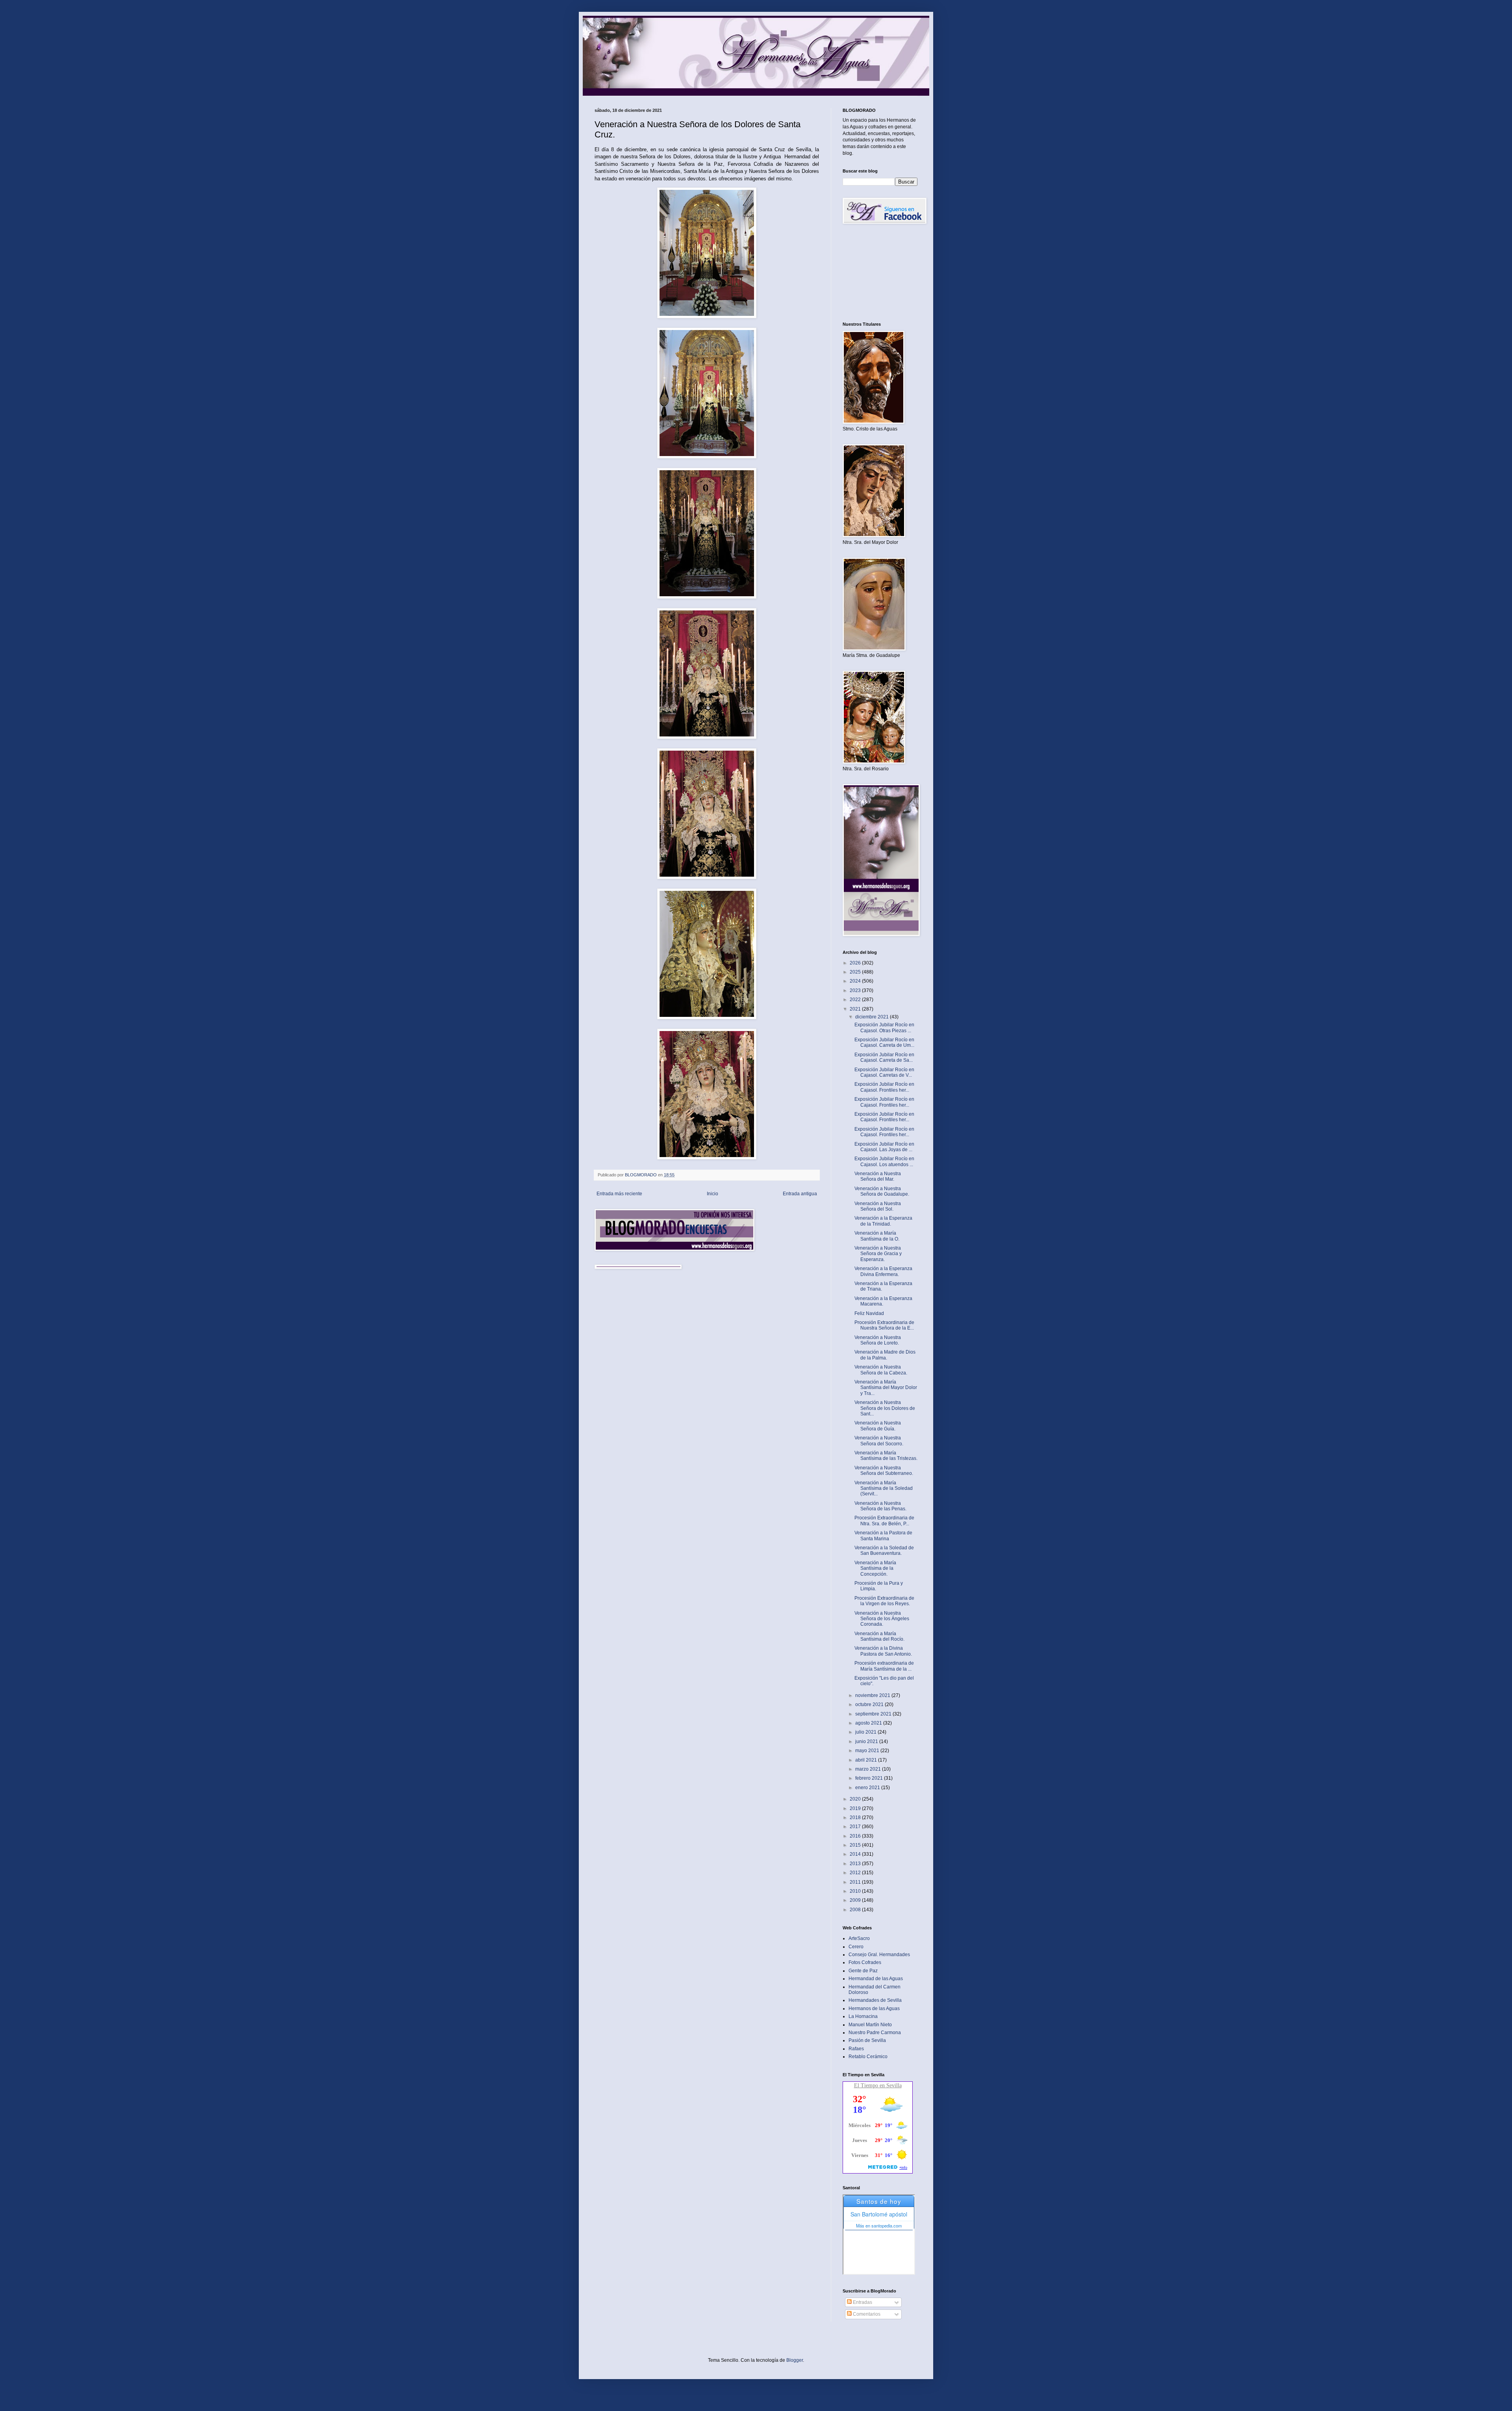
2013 (856, 1864)
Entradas (862, 2302)
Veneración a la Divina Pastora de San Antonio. (883, 1651)
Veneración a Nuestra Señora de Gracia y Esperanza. (878, 1254)
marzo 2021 (869, 1769)
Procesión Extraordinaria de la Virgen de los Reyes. (884, 1601)
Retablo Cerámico (868, 2057)
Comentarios (866, 2314)
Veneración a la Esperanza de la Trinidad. (883, 1221)
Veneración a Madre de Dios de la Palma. (885, 1355)
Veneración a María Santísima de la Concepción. (875, 1568)
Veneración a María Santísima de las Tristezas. (886, 1456)
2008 (856, 1910)
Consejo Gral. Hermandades (879, 1955)
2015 (856, 1845)
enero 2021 (868, 1788)
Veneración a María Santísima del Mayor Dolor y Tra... (886, 1388)
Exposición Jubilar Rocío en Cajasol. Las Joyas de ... (884, 1147)
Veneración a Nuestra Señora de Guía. (878, 1426)
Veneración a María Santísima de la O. (877, 1236)
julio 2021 (866, 1732)
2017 (856, 1827)
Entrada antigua (800, 1194)
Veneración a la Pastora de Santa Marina (883, 1536)
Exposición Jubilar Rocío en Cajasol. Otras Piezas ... (884, 1027)
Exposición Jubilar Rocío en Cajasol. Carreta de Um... (884, 1042)
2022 (856, 1000)
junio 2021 (867, 1741)
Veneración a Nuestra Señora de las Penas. (880, 1506)
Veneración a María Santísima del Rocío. (879, 1636)
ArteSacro (859, 1938)
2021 (856, 1009)
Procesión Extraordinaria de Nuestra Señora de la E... (884, 1325)
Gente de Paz (863, 1971)
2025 (856, 972)
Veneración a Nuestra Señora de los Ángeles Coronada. (882, 1619)
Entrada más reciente (619, 1194)
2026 (856, 963)
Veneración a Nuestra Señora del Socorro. (879, 1441)
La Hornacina (863, 2016)
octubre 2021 (870, 1704)
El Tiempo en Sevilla (878, 2086)
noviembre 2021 (873, 1695)
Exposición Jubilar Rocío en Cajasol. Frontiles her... (884, 1087)
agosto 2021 (869, 1723)
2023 (856, 990)
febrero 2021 (870, 1778)
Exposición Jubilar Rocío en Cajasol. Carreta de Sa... (884, 1057)
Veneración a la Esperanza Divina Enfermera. (883, 1271)
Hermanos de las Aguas (874, 2009)
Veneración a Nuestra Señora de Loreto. (878, 1340)
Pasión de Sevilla (867, 2040)
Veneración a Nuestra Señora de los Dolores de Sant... (885, 1408)
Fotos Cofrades (865, 1962)
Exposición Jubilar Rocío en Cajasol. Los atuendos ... (884, 1161)
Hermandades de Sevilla (875, 2000)
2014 (856, 1854)
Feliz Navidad (869, 1313)
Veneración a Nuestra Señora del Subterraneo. (884, 1471)
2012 (856, 1873)
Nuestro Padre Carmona (875, 2033)
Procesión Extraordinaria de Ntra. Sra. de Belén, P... (884, 1521)
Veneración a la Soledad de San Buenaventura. (884, 1550)
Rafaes (856, 2049)
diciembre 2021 (873, 1017)
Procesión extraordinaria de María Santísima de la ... (884, 1666)
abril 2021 (867, 1760)
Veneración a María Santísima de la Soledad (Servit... (884, 1488)
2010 (856, 1891)
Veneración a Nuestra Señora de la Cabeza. (881, 1370)
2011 (856, 1882)
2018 (856, 1818)
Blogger (795, 2360)
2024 (856, 981)
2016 (856, 1836)
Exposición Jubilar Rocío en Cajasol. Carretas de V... (884, 1072)
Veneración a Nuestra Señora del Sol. (878, 1206)
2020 (856, 1799)
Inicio (712, 1194)
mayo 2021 (868, 1751)
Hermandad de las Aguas (876, 1979)
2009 (856, 1900)
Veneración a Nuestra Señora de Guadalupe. (882, 1191)
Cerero (856, 1947)
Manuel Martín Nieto (870, 2025)
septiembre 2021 (874, 1714)
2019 (856, 1808)
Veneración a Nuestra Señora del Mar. (878, 1176)
